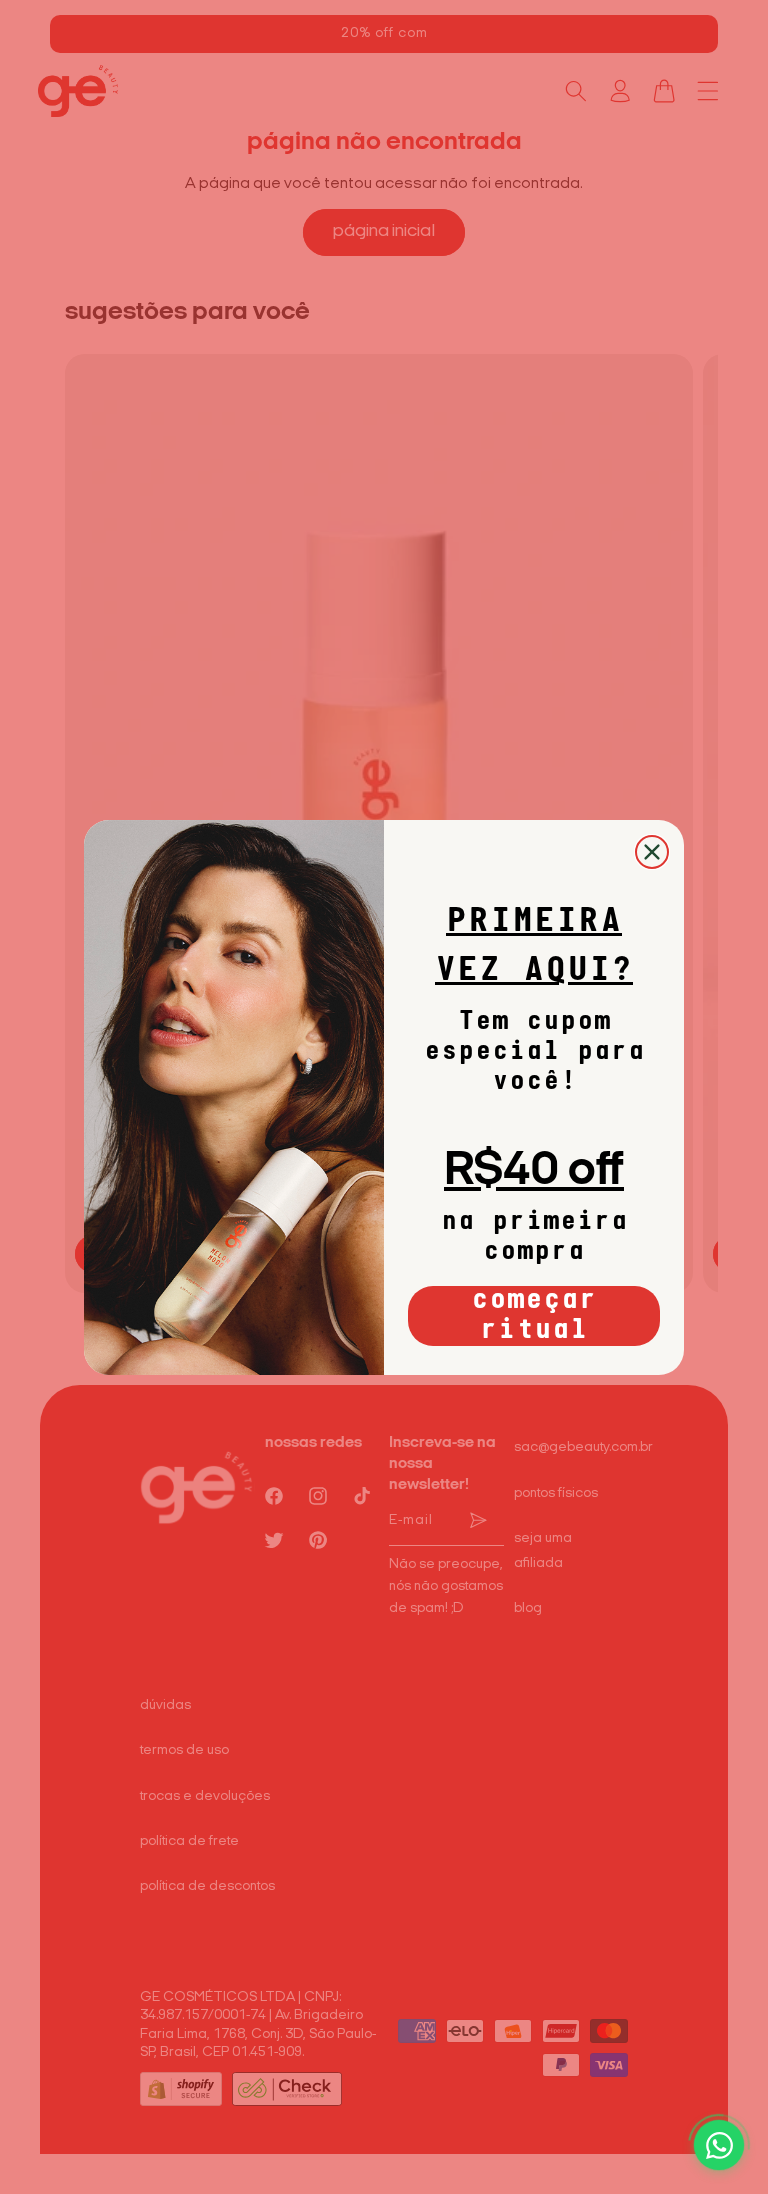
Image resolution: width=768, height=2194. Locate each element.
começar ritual (534, 1316)
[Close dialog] (652, 852)
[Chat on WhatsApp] (719, 2145)
